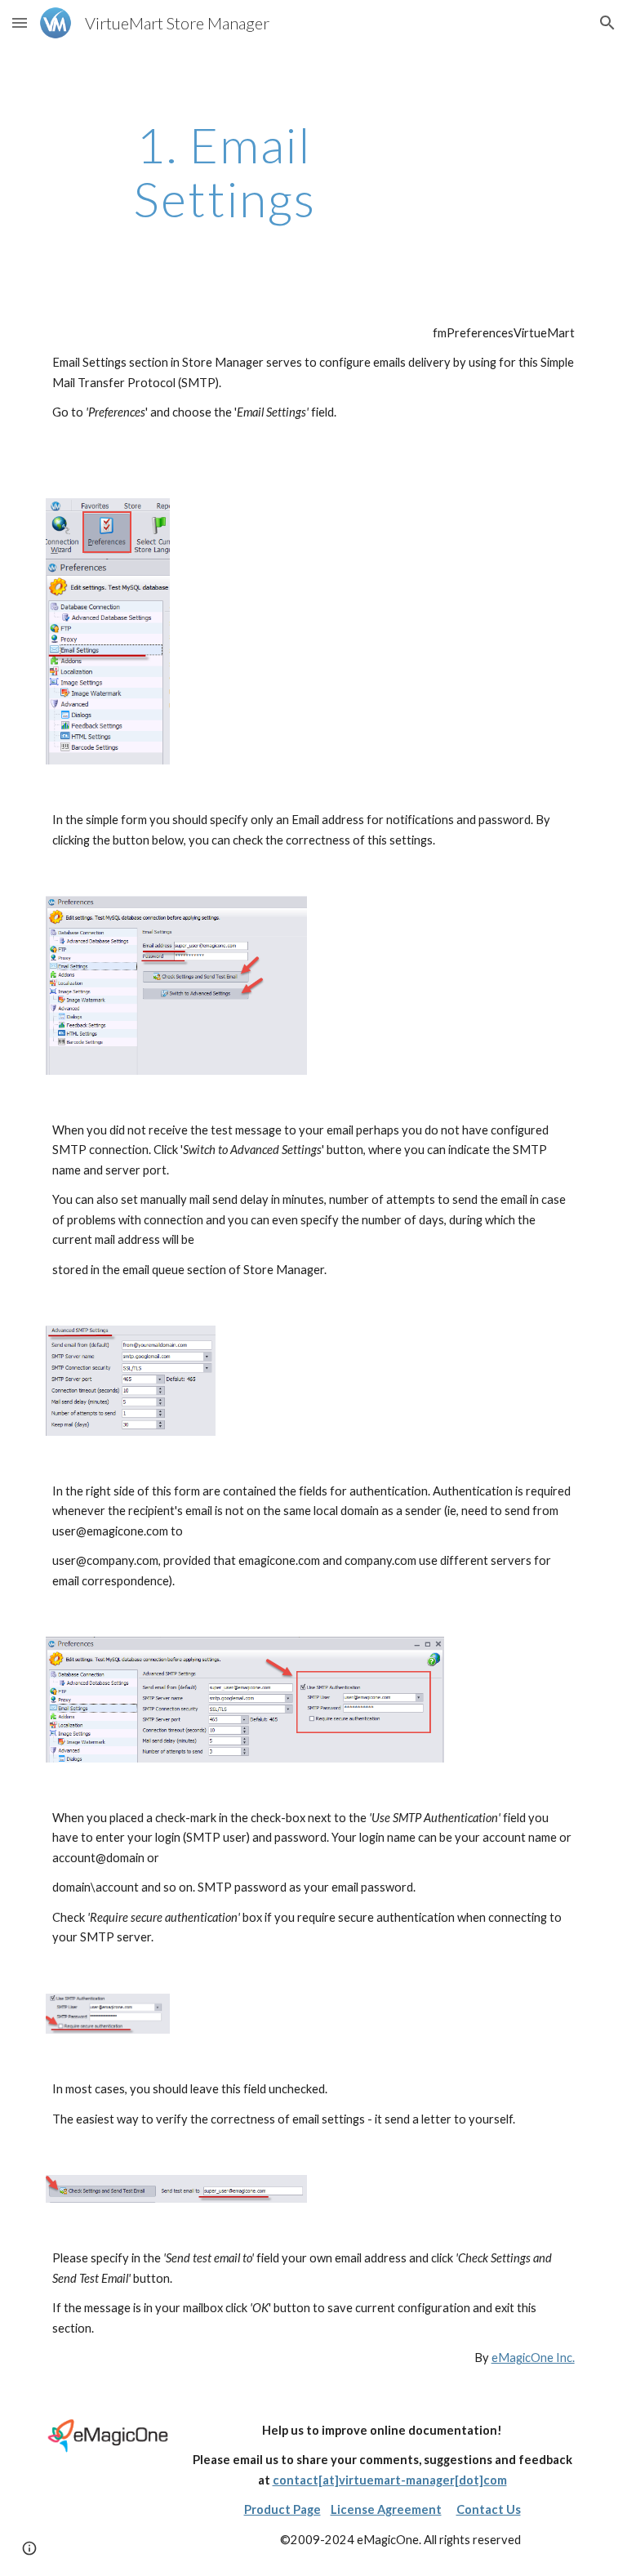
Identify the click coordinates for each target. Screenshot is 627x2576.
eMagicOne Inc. (533, 2358)
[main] (224, 172)
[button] (20, 22)
